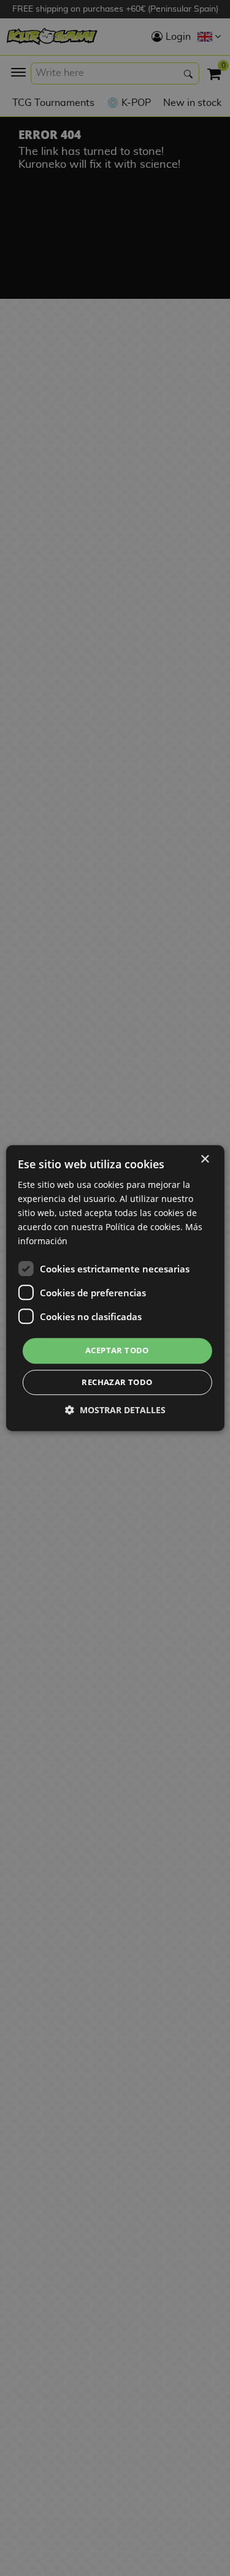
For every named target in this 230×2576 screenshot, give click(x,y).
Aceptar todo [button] (117, 1351)
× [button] (205, 1159)
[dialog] (115, 1288)
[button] (115, 1410)
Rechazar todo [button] (117, 1382)
